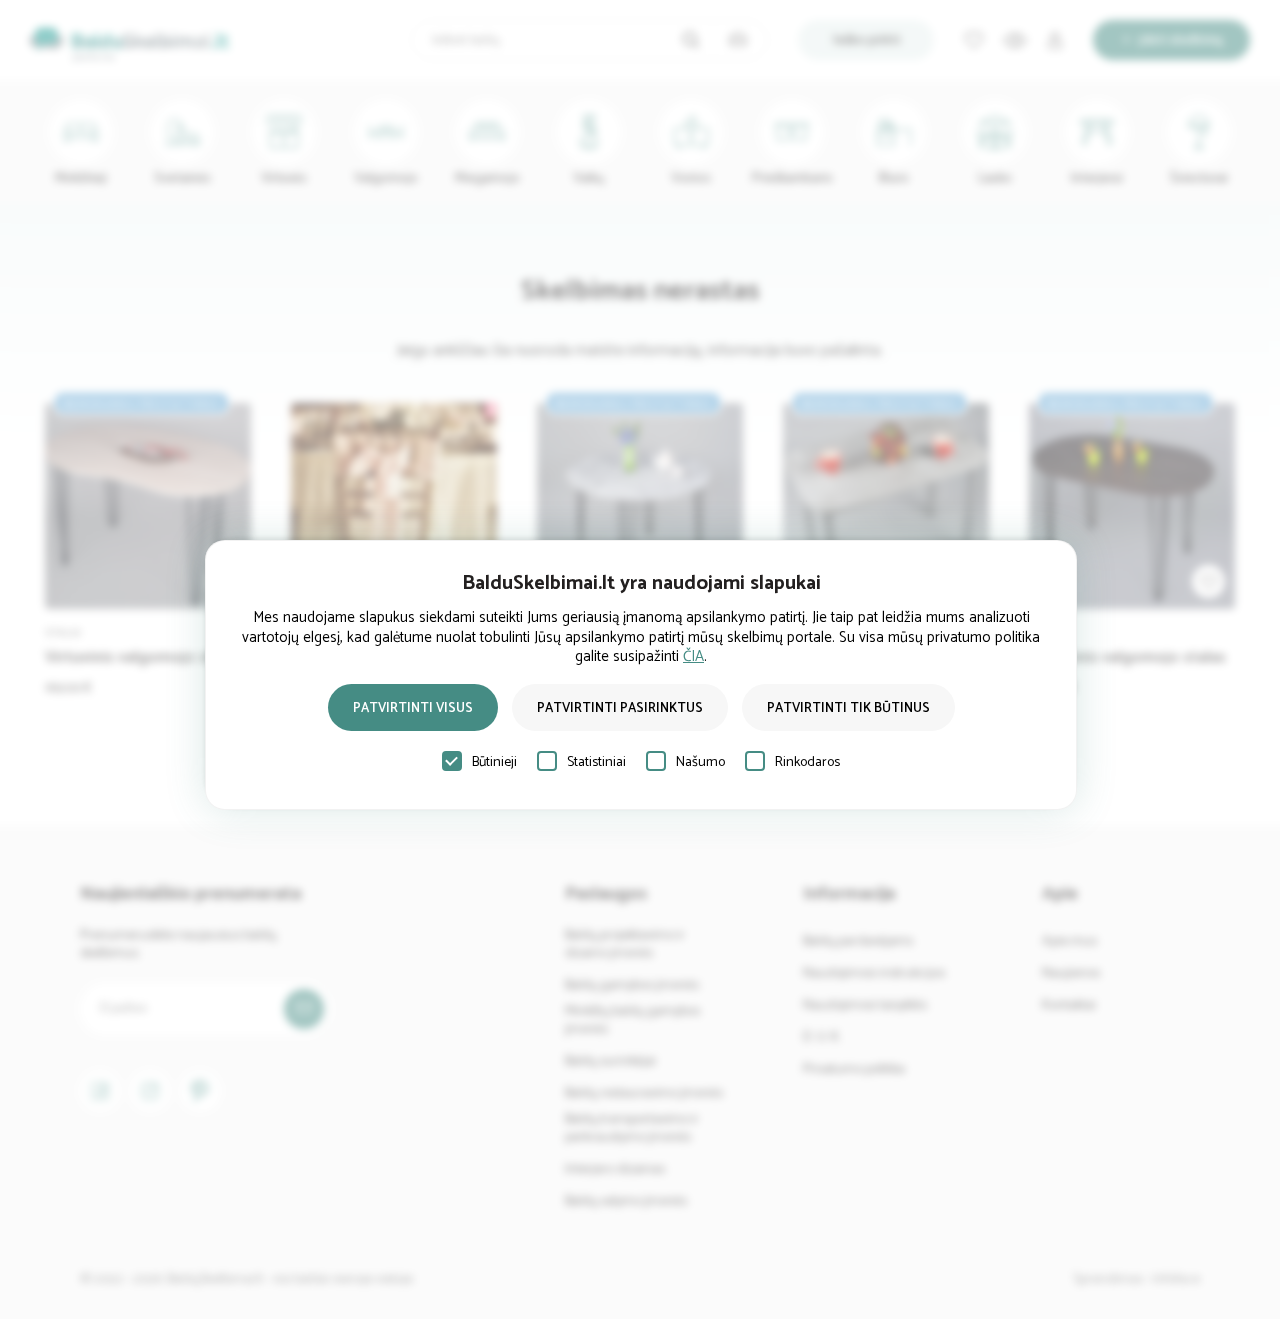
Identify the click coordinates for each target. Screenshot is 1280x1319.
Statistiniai (596, 762)
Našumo (700, 762)
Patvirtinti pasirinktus (620, 708)
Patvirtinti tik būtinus (848, 708)
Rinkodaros (807, 762)
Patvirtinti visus (413, 708)
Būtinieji (494, 762)
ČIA (693, 656)
